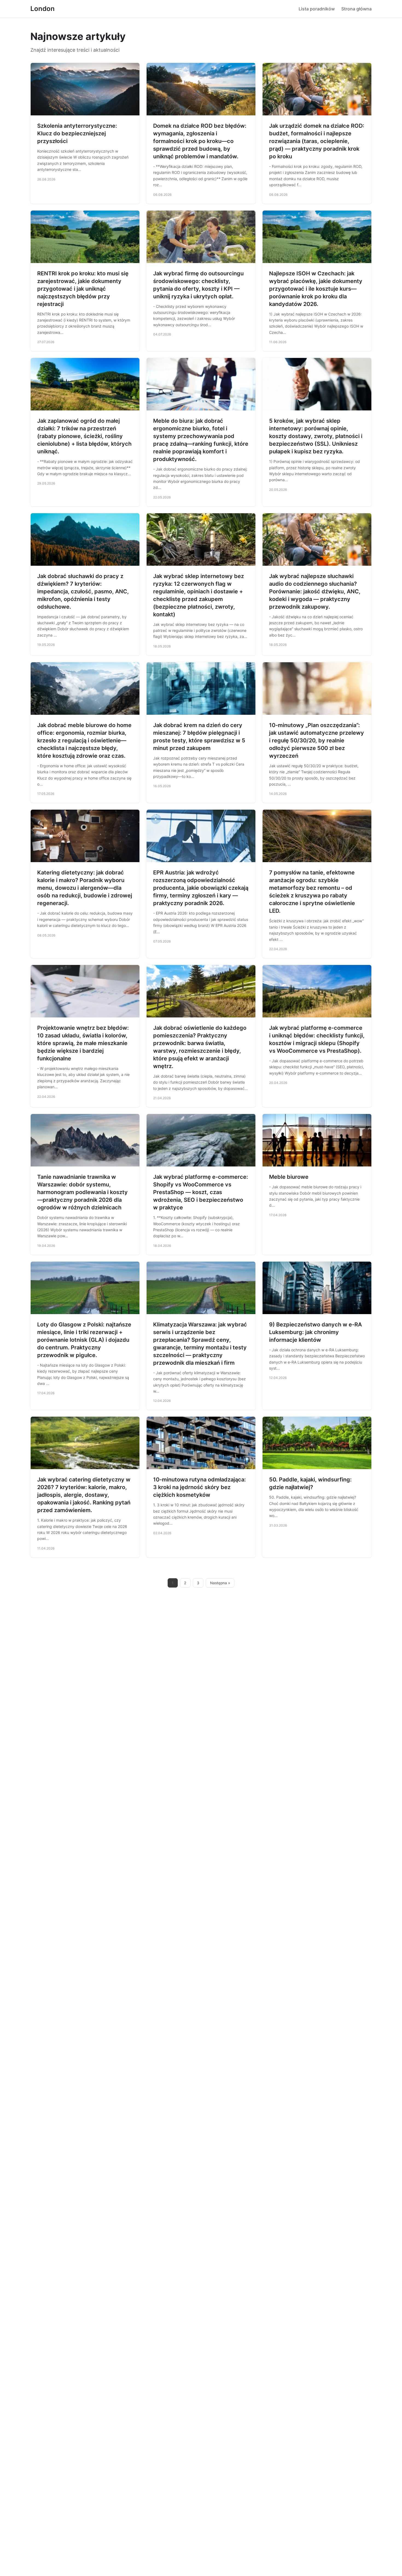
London (43, 9)
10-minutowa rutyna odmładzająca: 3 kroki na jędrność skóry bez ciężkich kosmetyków (199, 1487)
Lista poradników (317, 9)
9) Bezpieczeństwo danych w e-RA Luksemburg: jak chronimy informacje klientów (315, 1332)
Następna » (220, 1583)
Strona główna (356, 9)
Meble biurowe (289, 1177)
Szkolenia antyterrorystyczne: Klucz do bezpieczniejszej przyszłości (77, 133)
